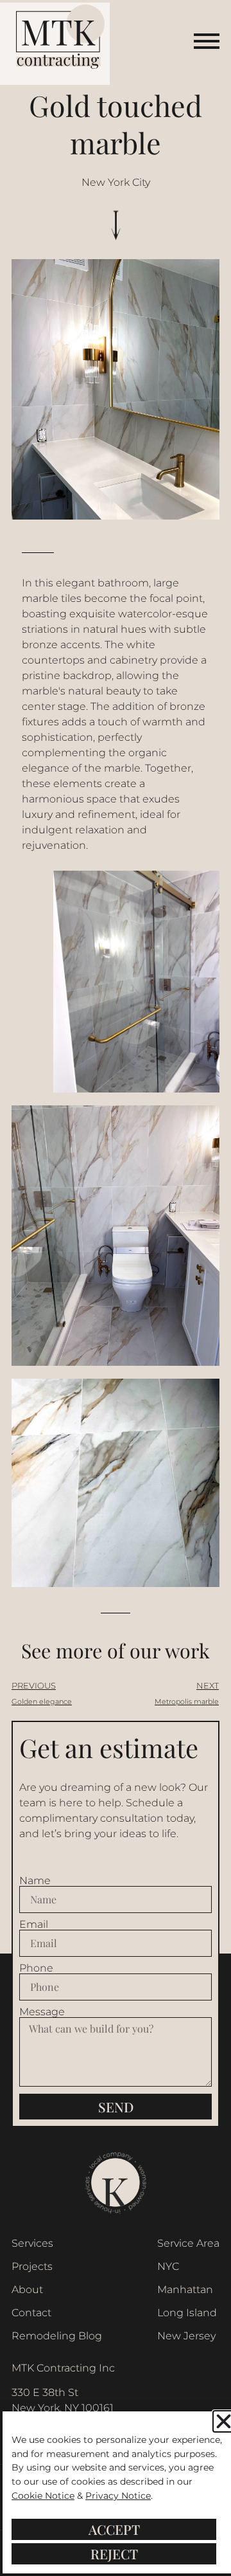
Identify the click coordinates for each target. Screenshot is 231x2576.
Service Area (188, 2243)
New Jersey (186, 2336)
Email (34, 1925)
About (27, 2290)
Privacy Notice (118, 2496)
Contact (31, 2313)
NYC (168, 2266)
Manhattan (185, 2290)
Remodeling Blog (57, 2336)
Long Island (187, 2313)
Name (35, 1881)
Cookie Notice (43, 2496)
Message (42, 2012)
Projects (32, 2266)
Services (32, 2243)
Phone (36, 1968)
